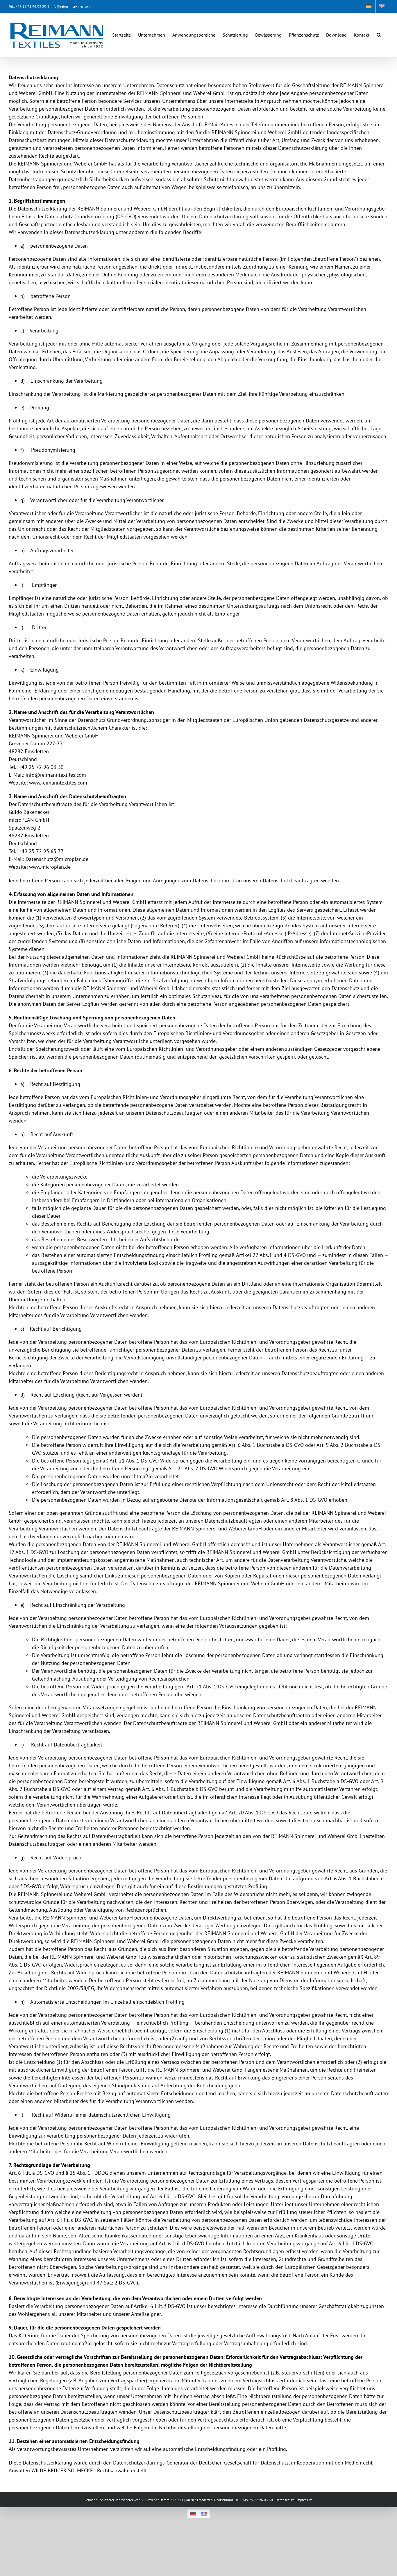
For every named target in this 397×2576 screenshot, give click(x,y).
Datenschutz (285, 2500)
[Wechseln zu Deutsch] (193, 2514)
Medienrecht (359, 2463)
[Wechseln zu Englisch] (382, 6)
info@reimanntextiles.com (71, 6)
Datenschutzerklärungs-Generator (151, 2463)
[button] (379, 32)
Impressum (304, 2500)
